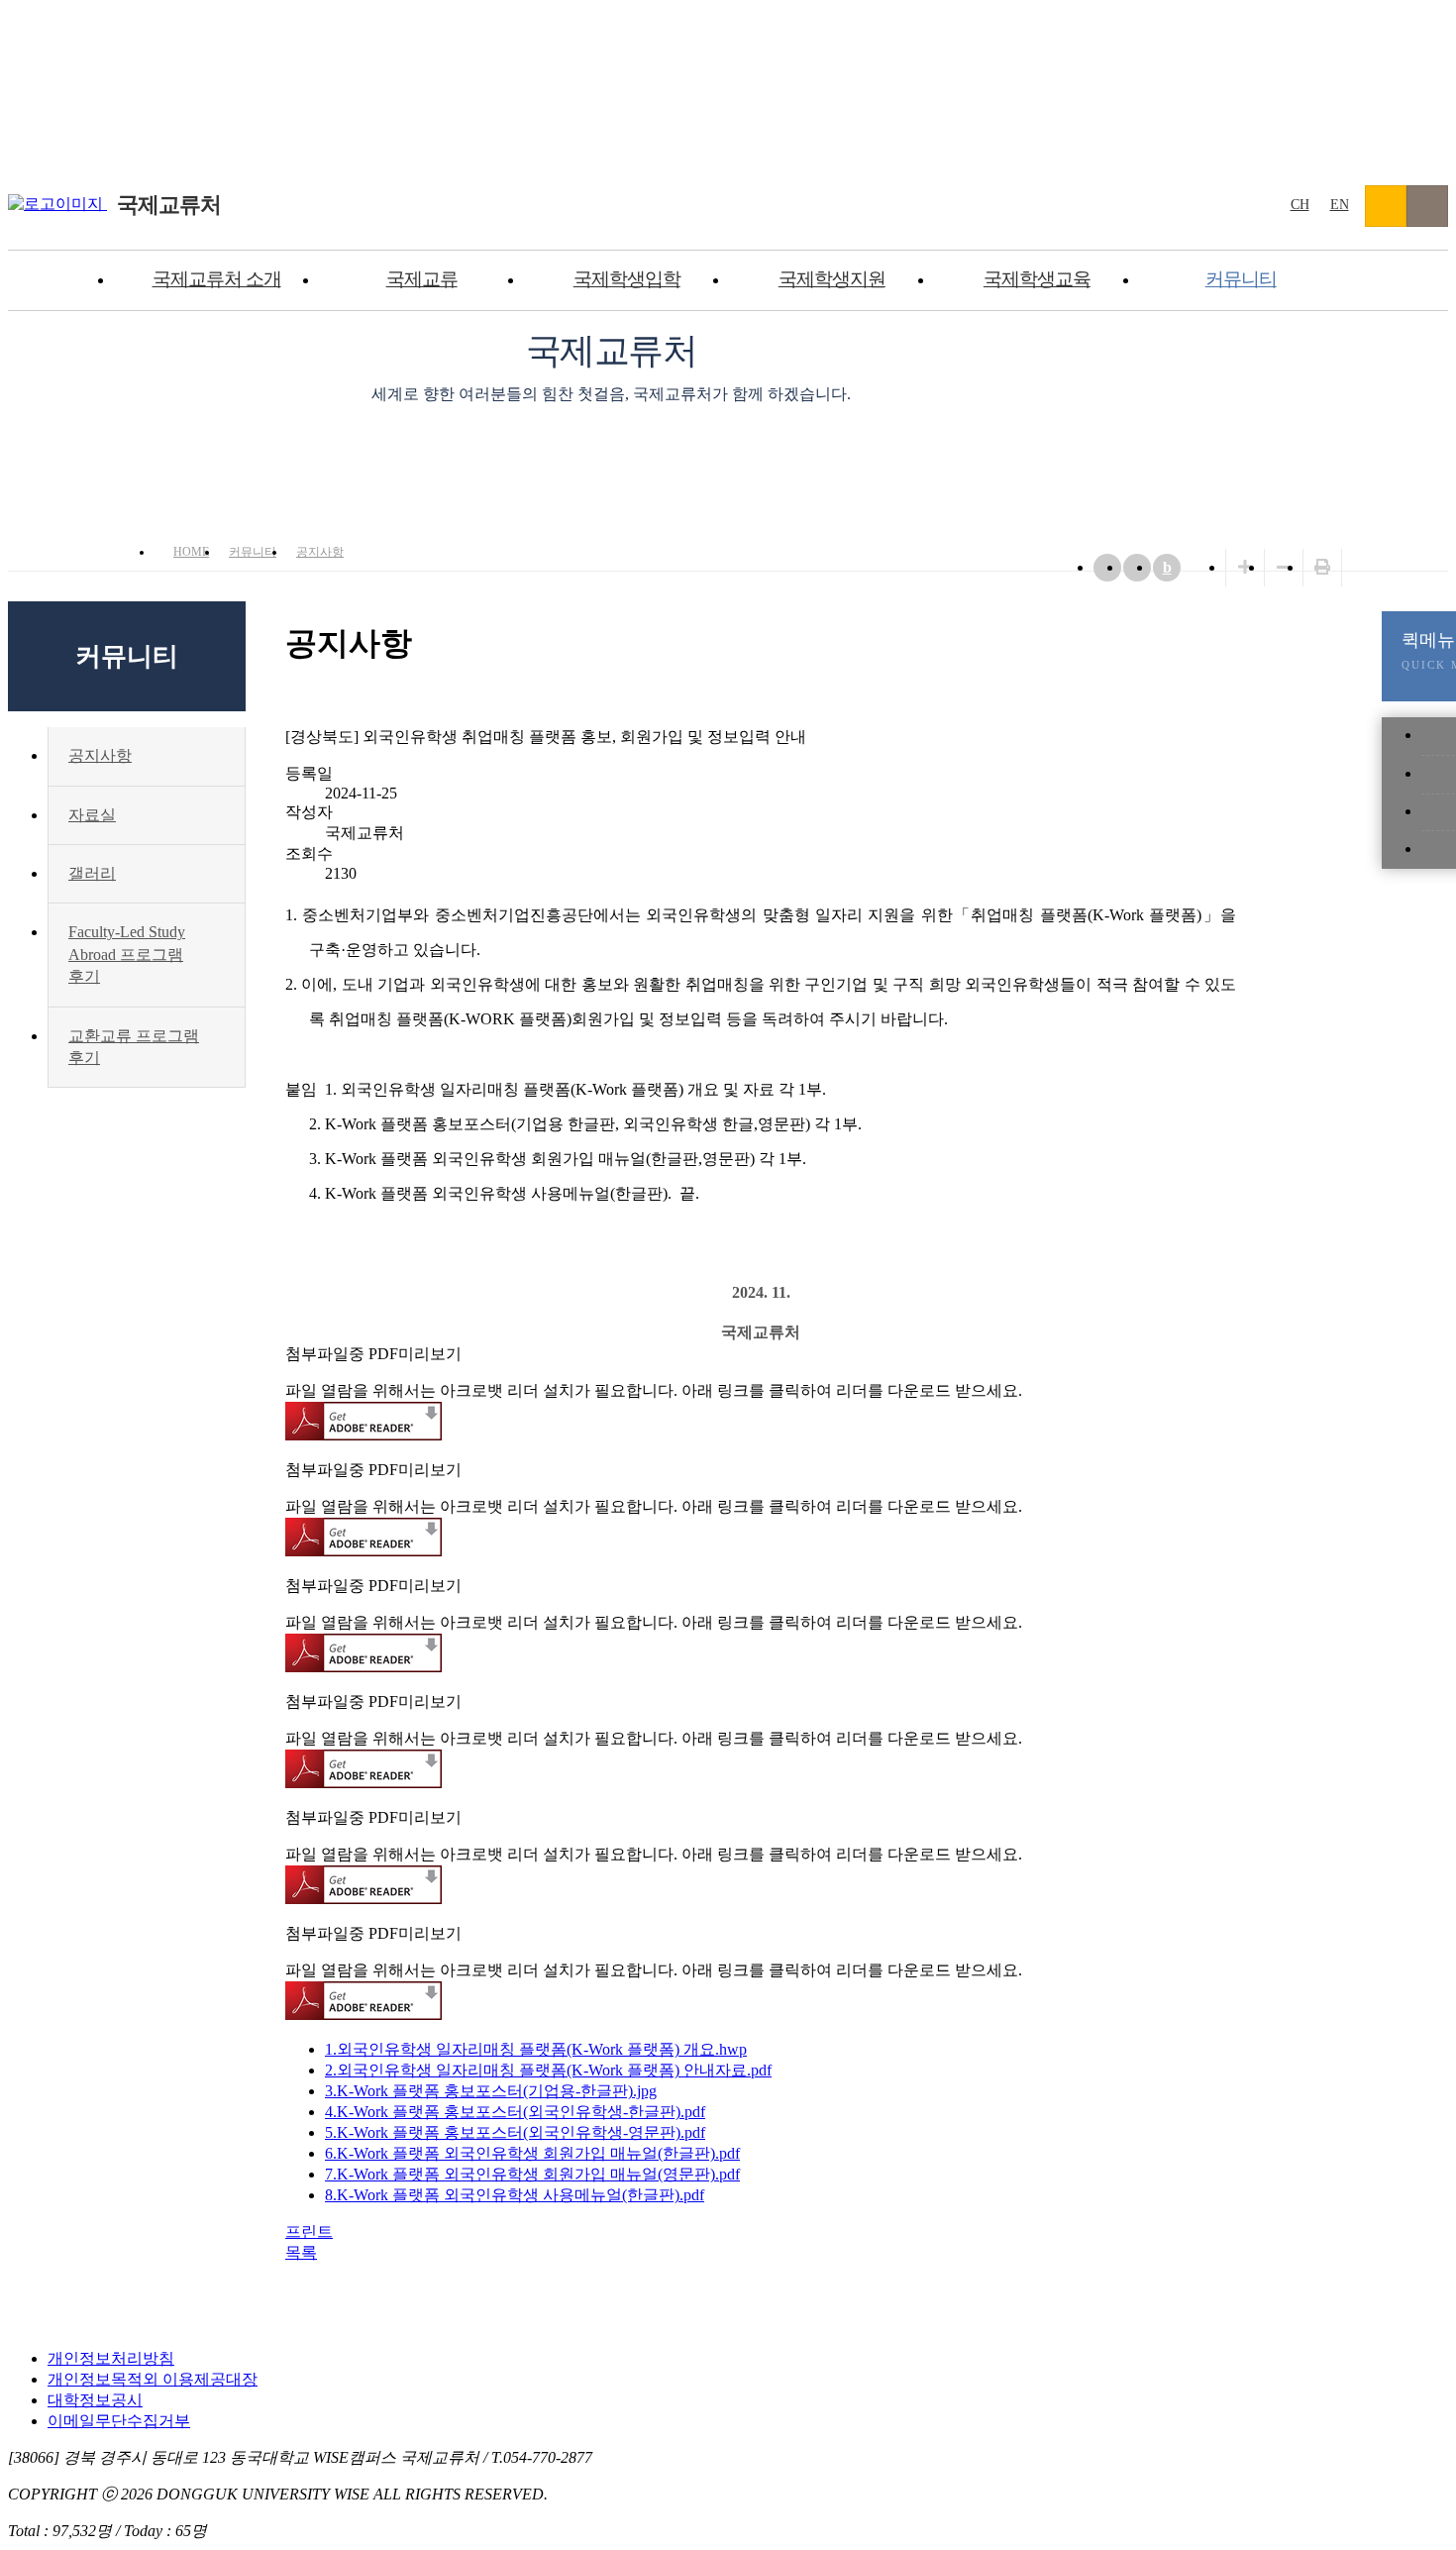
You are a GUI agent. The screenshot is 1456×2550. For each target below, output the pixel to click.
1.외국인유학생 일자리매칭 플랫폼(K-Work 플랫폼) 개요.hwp (536, 2049)
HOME (191, 552)
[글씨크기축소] (1284, 567)
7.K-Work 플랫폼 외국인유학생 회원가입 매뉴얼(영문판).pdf (532, 2174)
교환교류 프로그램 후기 (134, 1047)
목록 (301, 2252)
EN (1340, 205)
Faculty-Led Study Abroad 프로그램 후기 (127, 954)
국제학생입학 (627, 279)
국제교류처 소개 (217, 279)
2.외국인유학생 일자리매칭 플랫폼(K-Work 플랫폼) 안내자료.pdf (548, 2070)
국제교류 (422, 279)
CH (1300, 205)
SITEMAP (1427, 206)
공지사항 (320, 552)
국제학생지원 (832, 279)
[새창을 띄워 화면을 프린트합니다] (1322, 567)
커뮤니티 (1241, 279)
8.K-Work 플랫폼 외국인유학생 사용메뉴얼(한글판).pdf (515, 2195)
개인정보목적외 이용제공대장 (153, 2379)
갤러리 (92, 873)
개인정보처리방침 (111, 2358)
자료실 (92, 815)
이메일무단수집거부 (119, 2421)
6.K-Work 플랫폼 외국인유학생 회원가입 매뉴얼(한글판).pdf (532, 2153)
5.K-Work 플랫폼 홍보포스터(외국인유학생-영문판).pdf (515, 2132)
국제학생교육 (1037, 279)
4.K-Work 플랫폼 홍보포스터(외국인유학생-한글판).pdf (515, 2112)
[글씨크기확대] (1245, 567)
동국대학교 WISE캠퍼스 (1386, 206)
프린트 (309, 2231)
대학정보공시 (95, 2400)
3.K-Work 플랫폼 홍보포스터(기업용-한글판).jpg (491, 2091)
